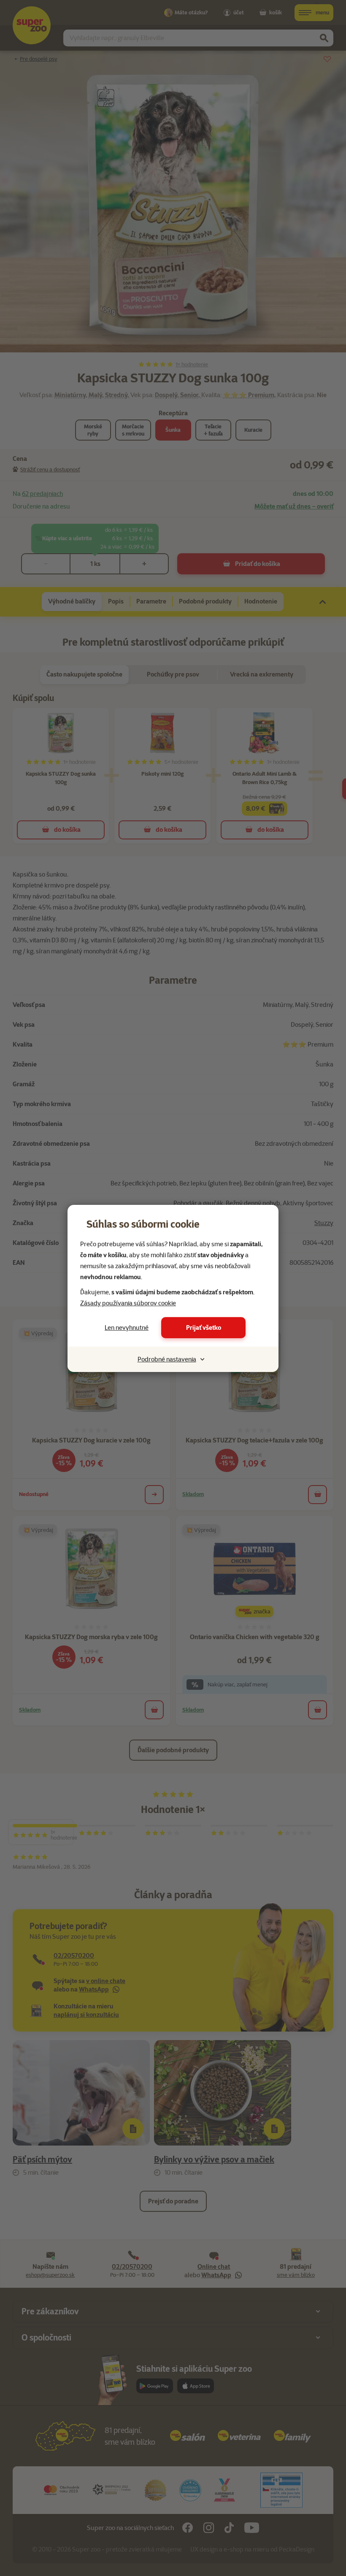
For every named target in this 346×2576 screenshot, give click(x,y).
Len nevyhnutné (127, 1328)
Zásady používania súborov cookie (128, 1303)
